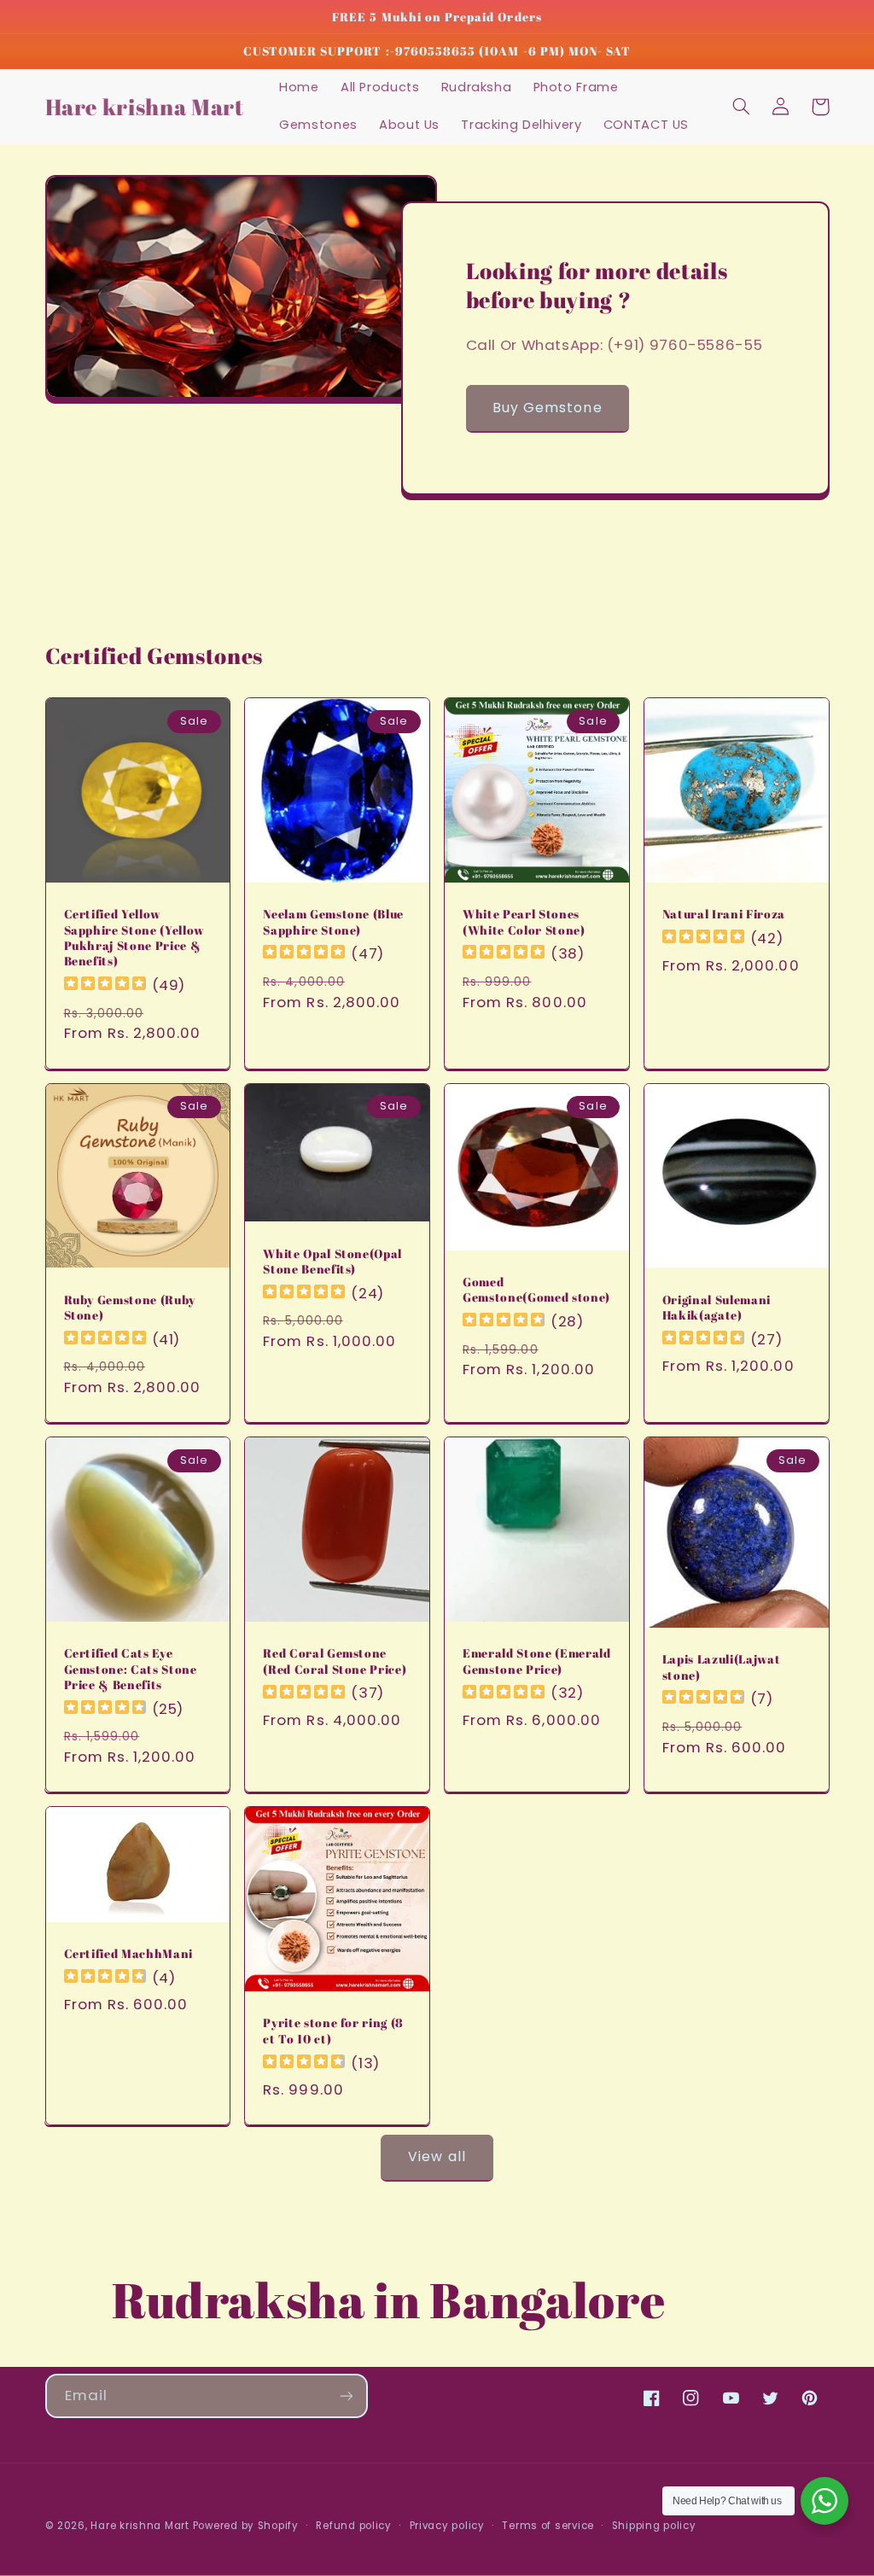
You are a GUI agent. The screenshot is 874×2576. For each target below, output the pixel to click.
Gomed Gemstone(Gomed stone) (536, 1290)
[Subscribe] (346, 2395)
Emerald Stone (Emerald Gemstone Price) (537, 1661)
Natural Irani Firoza (724, 914)
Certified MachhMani (129, 1954)
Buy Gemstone (548, 408)
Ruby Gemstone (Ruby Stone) (130, 1308)
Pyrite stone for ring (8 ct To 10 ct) (333, 2031)
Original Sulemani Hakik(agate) (717, 1308)
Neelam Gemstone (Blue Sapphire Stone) (333, 922)
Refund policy (354, 2526)
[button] (742, 107)
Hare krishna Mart (140, 2526)
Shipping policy (654, 2526)
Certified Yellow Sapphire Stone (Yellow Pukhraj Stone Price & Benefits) (135, 938)
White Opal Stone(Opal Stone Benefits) (332, 1262)
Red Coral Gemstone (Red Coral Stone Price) (335, 1661)
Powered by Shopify (246, 2526)
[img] (105, 985)
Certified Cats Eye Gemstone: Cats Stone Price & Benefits (131, 1669)
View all (437, 2156)
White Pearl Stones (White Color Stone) (524, 922)
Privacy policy (447, 2526)
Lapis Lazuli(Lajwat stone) (722, 1667)
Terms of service (548, 2526)
